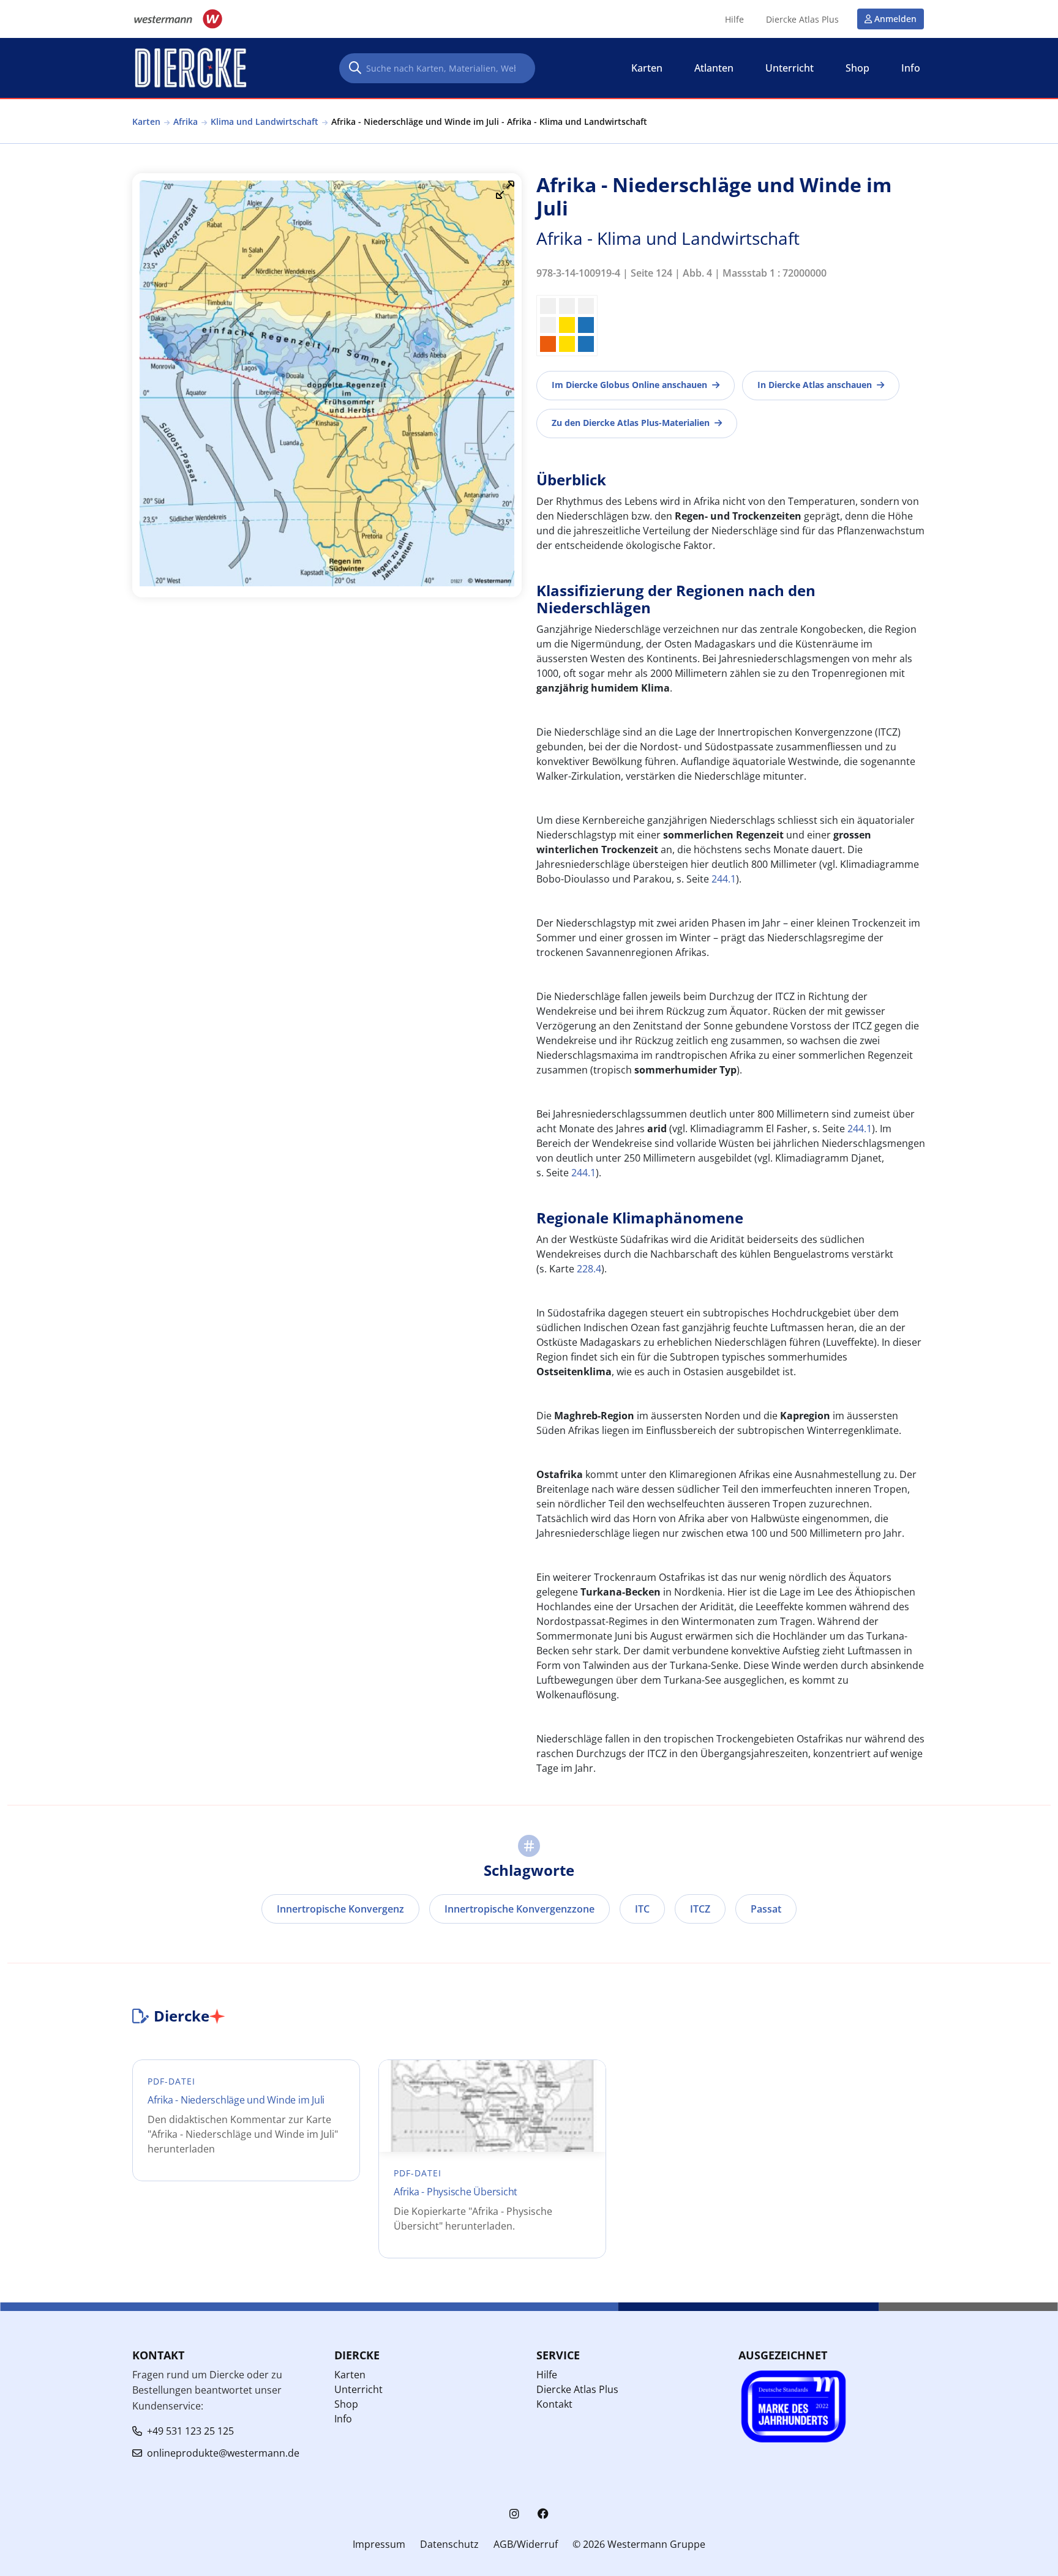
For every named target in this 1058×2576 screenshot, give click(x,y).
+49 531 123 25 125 (190, 2431)
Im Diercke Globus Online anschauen (629, 385)
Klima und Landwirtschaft (264, 121)
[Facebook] (543, 2514)
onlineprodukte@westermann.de (223, 2453)
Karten (146, 121)
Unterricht (358, 2389)
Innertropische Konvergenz (340, 1909)
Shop (346, 2404)
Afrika (186, 121)
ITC (642, 1909)
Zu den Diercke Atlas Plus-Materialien (631, 423)
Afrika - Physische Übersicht (456, 2192)
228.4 (589, 1269)
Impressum (379, 2544)
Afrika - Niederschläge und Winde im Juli (236, 2100)
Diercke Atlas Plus (802, 20)
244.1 (724, 879)
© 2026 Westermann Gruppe (639, 2544)
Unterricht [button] (790, 68)
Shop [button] (857, 68)
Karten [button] (647, 68)
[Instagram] (514, 2514)
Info (343, 2419)
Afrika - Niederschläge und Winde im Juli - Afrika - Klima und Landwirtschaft (489, 121)
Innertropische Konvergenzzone (520, 1909)
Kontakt (554, 2404)
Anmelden (895, 19)
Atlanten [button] (714, 68)
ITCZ (700, 1909)
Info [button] (911, 68)
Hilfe (734, 20)
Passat (766, 1909)
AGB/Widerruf (526, 2544)
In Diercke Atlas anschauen (815, 385)
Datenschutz (449, 2544)
